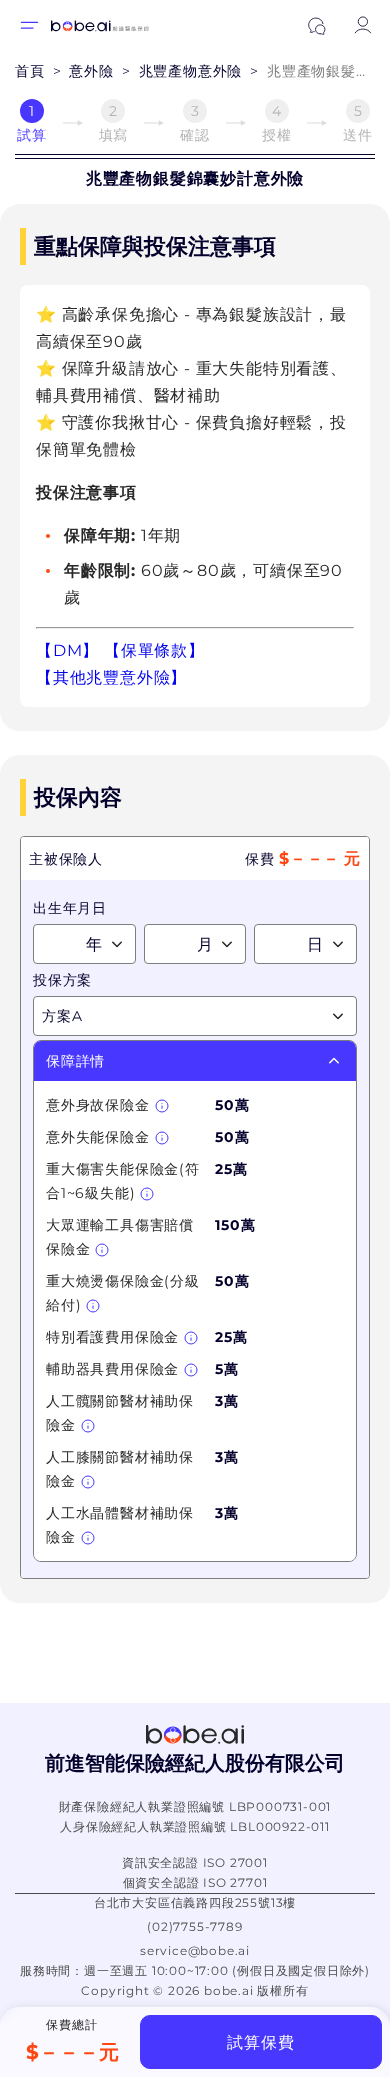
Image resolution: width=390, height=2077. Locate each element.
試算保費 (260, 2042)
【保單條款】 (154, 650)
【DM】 (67, 650)
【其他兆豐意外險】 (111, 677)
